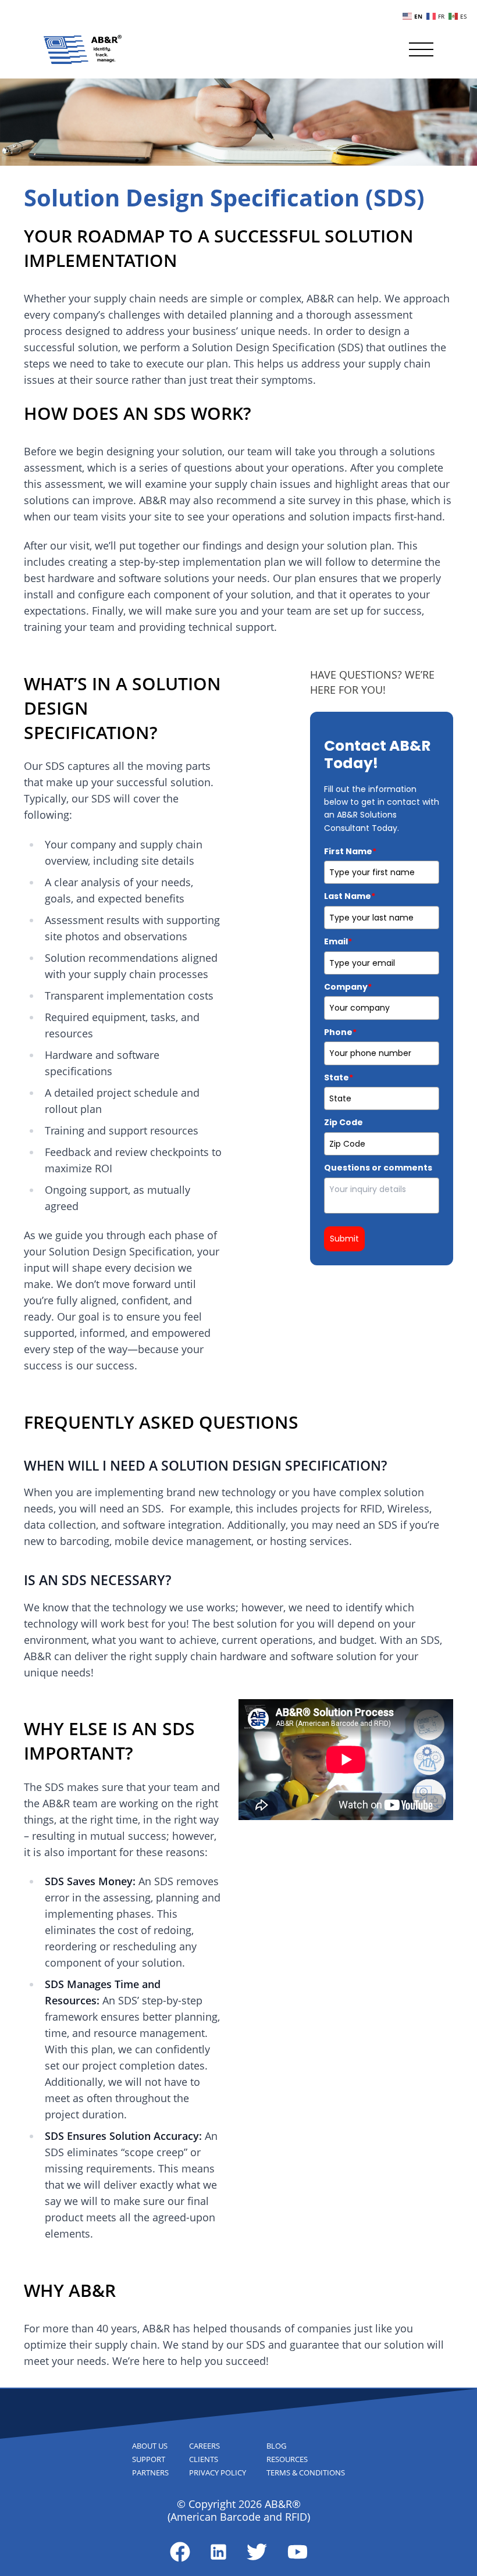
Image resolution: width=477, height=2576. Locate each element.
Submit (344, 1239)
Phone (340, 1032)
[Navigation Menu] (421, 49)
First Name (350, 851)
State (339, 1078)
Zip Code (343, 1122)
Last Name (350, 896)
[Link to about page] (180, 2552)
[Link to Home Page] (83, 49)
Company (348, 987)
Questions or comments (378, 1168)
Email (338, 941)
